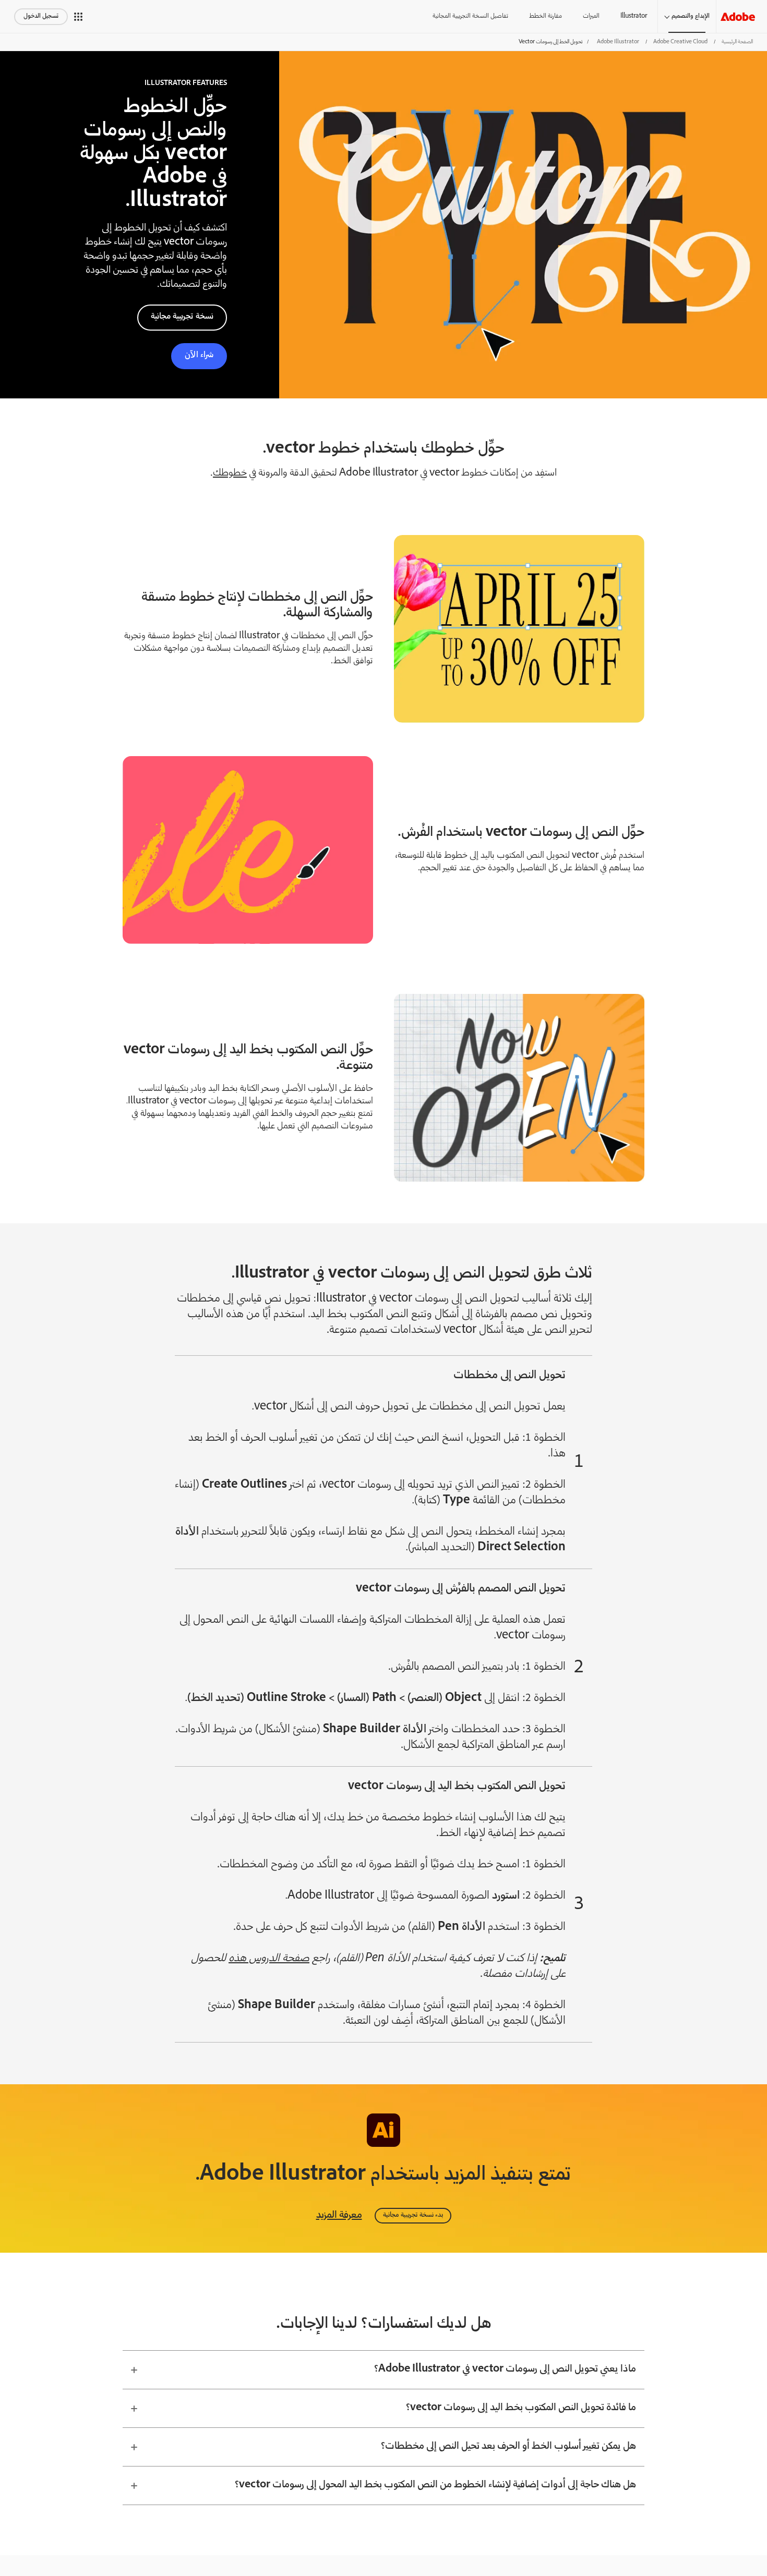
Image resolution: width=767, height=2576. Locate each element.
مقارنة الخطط (546, 16)
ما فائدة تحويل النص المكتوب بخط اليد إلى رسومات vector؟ (521, 2408)
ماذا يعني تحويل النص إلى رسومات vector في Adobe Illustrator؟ (505, 2370)
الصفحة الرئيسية (737, 42)
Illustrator (634, 16)
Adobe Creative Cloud (680, 42)
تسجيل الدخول (41, 16)
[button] (78, 17)
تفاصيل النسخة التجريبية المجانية (470, 16)
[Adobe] (738, 16)
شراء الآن (199, 355)
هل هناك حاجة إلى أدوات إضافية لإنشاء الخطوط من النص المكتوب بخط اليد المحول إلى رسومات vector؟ (435, 2485)
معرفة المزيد (339, 2216)
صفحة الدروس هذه (269, 1959)
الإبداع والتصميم (691, 16)
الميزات (591, 16)
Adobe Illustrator (618, 42)
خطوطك (230, 473)
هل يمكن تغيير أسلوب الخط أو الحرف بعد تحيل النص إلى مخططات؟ (508, 2447)
